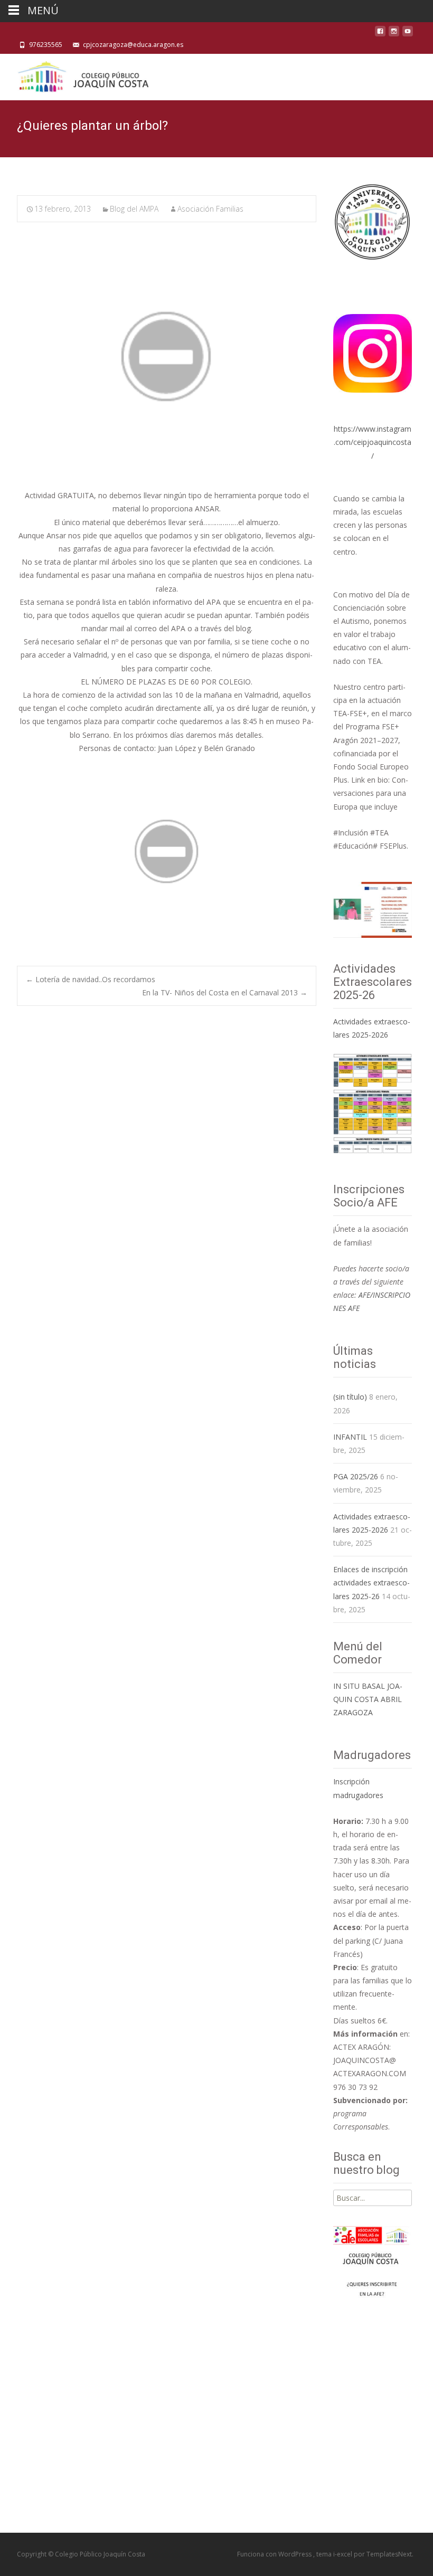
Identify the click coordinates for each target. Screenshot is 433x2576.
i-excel (343, 2554)
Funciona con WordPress (275, 2554)
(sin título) (350, 1397)
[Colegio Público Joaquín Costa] (82, 75)
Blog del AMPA (134, 209)
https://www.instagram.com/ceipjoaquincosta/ (373, 442)
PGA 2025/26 (356, 1476)
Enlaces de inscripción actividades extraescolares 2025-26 (371, 1582)
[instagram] (394, 34)
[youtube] (408, 34)
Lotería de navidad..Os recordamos (91, 979)
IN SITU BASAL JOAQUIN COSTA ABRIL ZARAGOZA (368, 1699)
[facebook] (380, 34)
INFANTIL (350, 1437)
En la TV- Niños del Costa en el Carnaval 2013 (225, 992)
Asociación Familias (210, 209)
